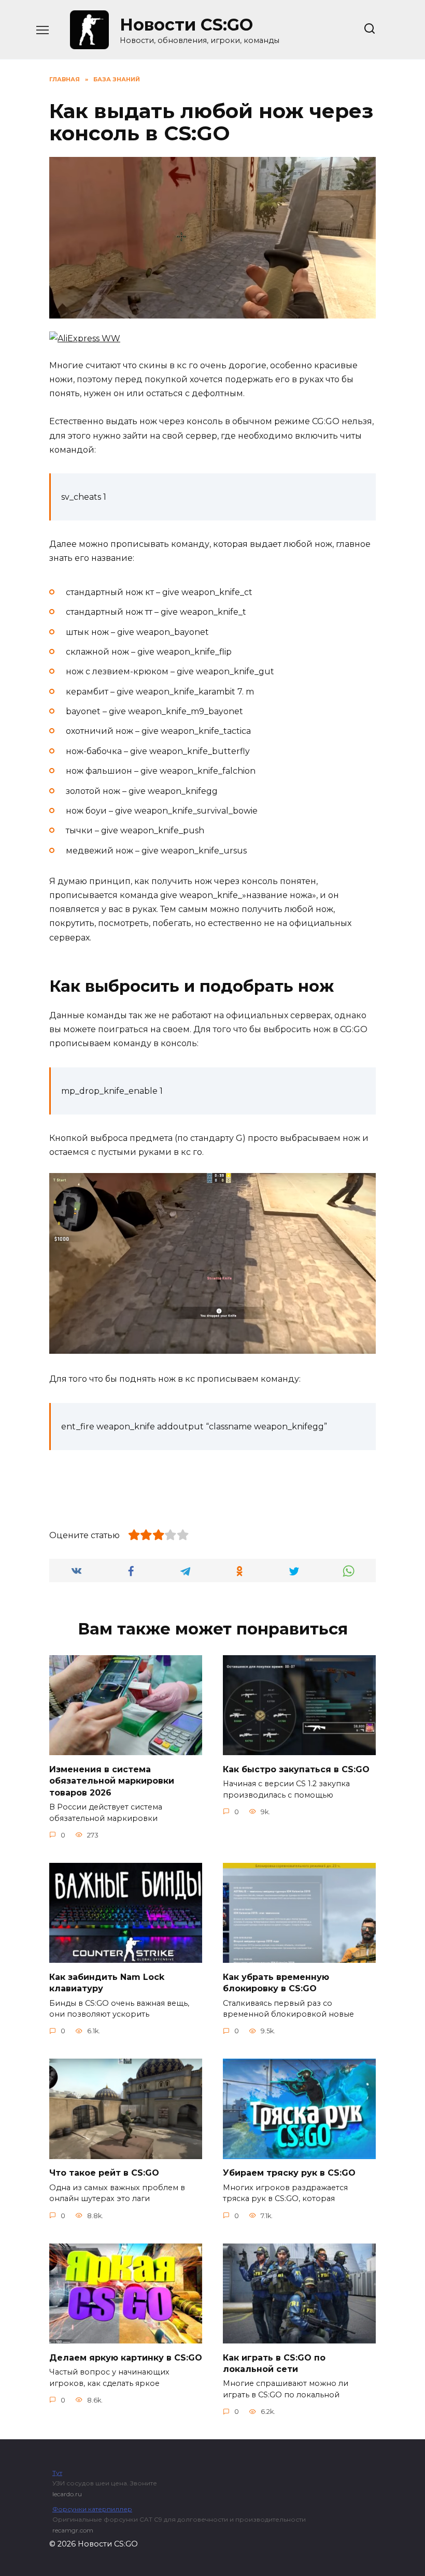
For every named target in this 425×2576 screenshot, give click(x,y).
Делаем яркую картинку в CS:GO (126, 2357)
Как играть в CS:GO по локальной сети (274, 2363)
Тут (57, 2473)
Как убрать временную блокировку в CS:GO (276, 1982)
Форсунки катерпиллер (92, 2509)
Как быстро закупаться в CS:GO (296, 1769)
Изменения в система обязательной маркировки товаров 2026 (112, 1781)
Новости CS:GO (186, 25)
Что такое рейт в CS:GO (104, 2173)
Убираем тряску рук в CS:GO (289, 2173)
